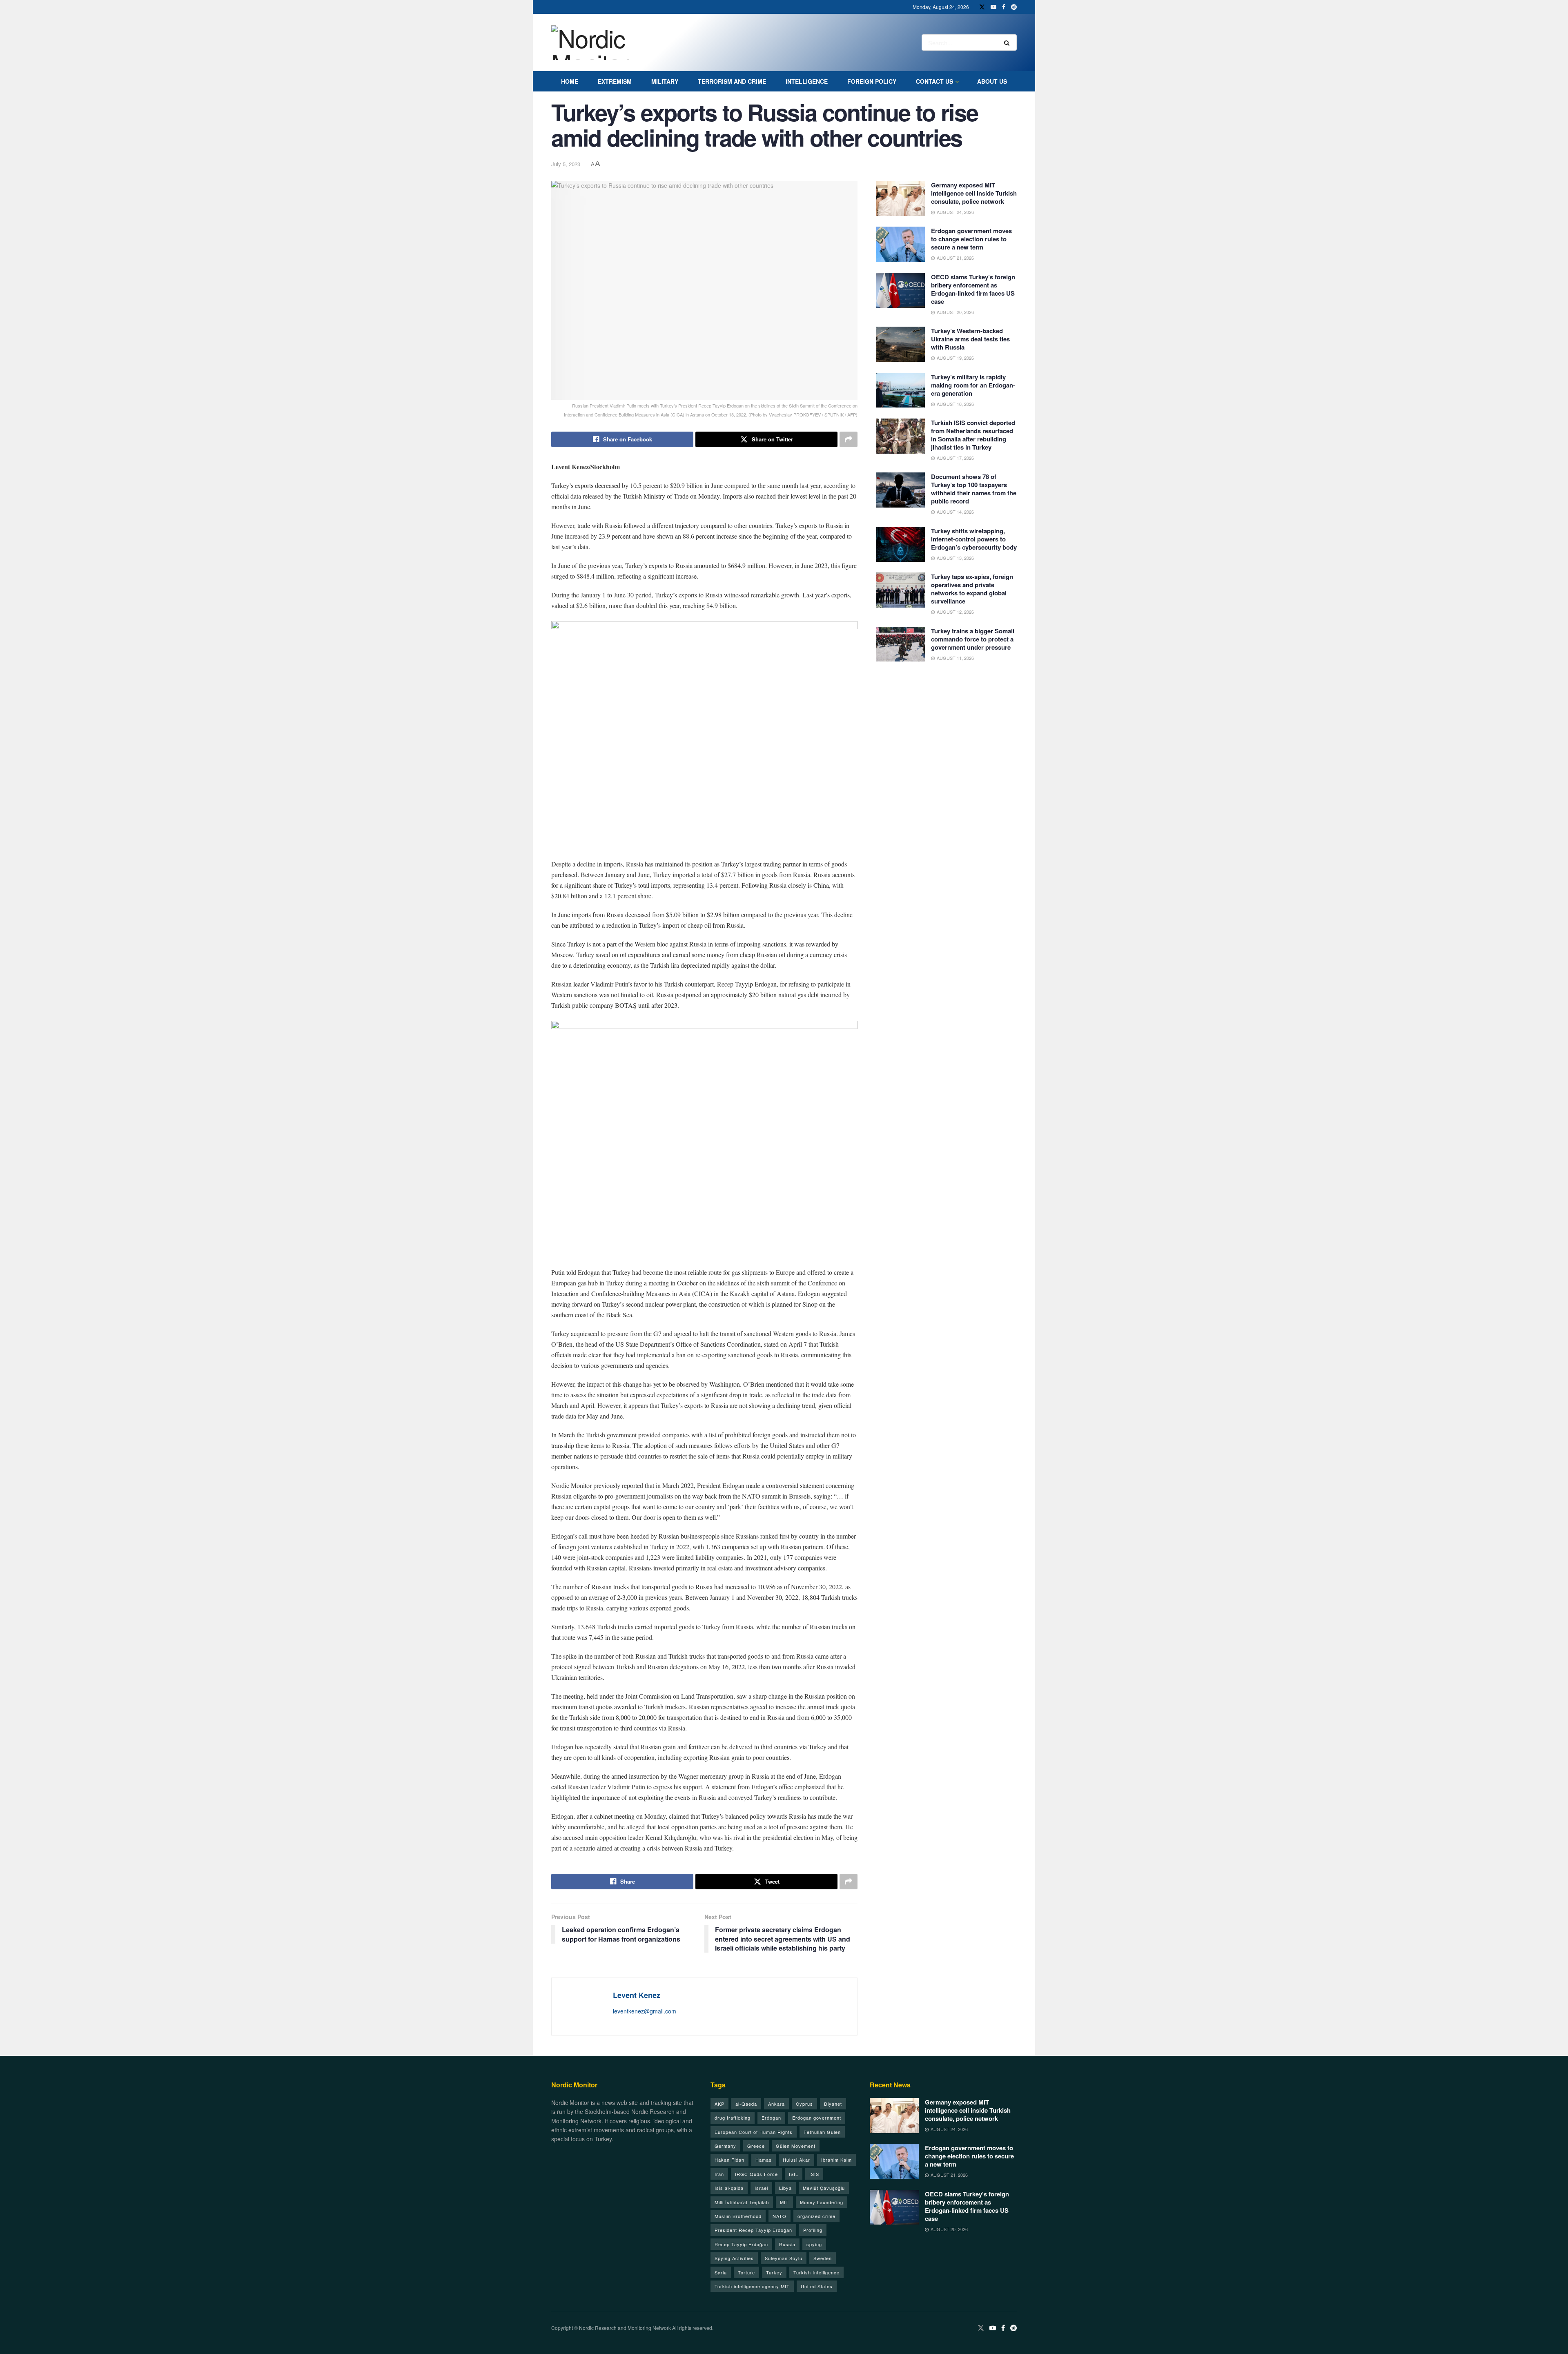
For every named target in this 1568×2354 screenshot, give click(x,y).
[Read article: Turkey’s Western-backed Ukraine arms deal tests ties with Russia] (900, 344)
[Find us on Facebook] (1004, 7)
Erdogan (771, 2118)
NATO (780, 2216)
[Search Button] (1008, 42)
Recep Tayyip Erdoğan (741, 2244)
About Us (992, 81)
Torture (746, 2272)
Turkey (774, 2272)
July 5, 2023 (566, 164)
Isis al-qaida (729, 2188)
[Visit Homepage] (600, 43)
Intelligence (807, 81)
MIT (784, 2202)
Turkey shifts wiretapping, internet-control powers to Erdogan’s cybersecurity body (974, 539)
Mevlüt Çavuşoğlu (824, 2188)
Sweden (823, 2258)
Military (665, 81)
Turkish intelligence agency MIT (752, 2286)
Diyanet (833, 2104)
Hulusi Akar (796, 2160)
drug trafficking (733, 2118)
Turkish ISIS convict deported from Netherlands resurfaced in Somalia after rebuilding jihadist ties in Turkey (973, 435)
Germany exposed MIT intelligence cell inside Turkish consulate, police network (974, 193)
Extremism (615, 81)
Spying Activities (734, 2258)
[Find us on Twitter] (982, 7)
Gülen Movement (796, 2146)
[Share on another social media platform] (849, 439)
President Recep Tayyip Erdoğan (753, 2230)
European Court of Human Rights (754, 2132)
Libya (785, 2188)
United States (817, 2286)
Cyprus (804, 2104)
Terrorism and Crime (732, 81)
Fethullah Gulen (822, 2132)
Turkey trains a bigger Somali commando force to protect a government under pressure (973, 639)
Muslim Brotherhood (738, 2216)
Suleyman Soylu (784, 2258)
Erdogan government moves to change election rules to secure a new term (971, 239)
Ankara (776, 2104)
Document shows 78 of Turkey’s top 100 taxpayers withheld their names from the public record (974, 489)
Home (570, 81)
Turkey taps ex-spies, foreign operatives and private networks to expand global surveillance (972, 589)
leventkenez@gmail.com (645, 2011)
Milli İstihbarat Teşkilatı (742, 2202)
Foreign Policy (872, 81)
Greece (756, 2146)
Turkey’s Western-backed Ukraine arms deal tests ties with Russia (970, 339)
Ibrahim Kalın (836, 2160)
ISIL (794, 2174)
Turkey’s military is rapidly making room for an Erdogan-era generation (973, 385)
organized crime (816, 2216)
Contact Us (934, 81)
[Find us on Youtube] (993, 7)
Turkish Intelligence (816, 2272)
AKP (719, 2104)
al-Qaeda (746, 2104)
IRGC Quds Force (756, 2174)
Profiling (813, 2230)
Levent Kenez (637, 1995)
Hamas (764, 2160)
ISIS (814, 2174)
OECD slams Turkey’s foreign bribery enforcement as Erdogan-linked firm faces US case (973, 289)
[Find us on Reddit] (1014, 7)
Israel (761, 2188)
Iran (719, 2174)
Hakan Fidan (729, 2160)
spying (814, 2244)
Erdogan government (817, 2118)
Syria (721, 2272)
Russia (787, 2244)
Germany (725, 2146)
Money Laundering (822, 2202)
